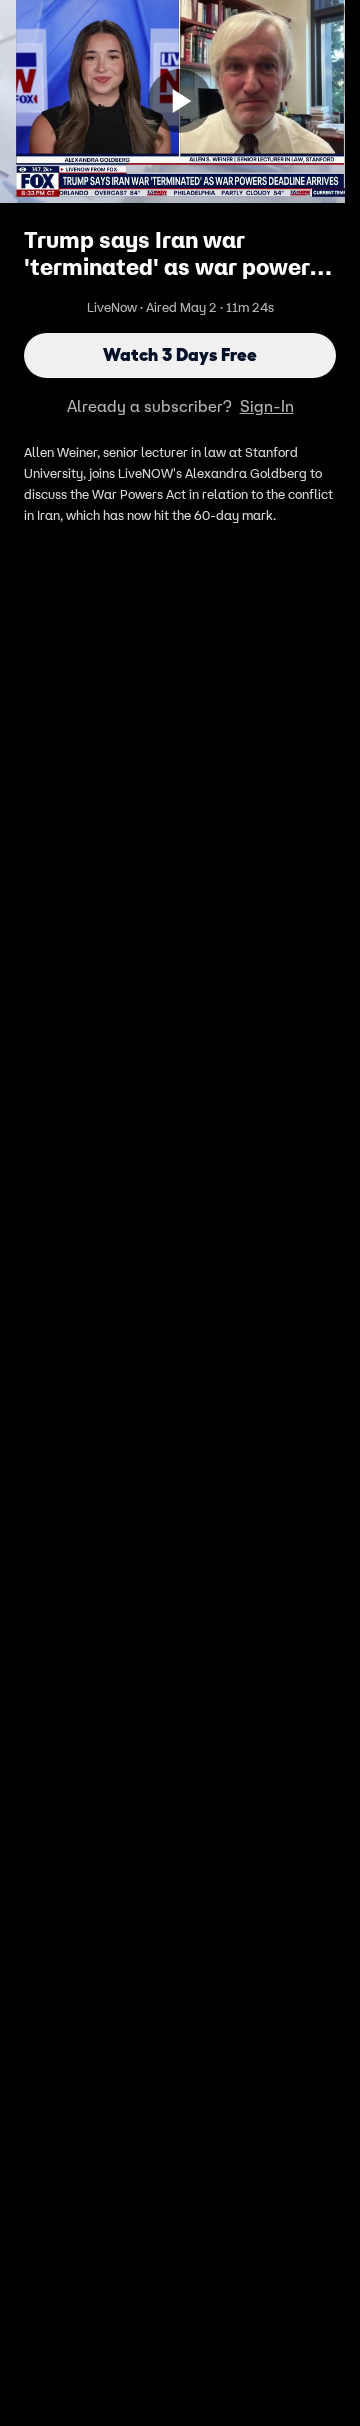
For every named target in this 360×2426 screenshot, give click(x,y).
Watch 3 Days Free (180, 355)
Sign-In (267, 406)
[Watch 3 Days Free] (180, 101)
